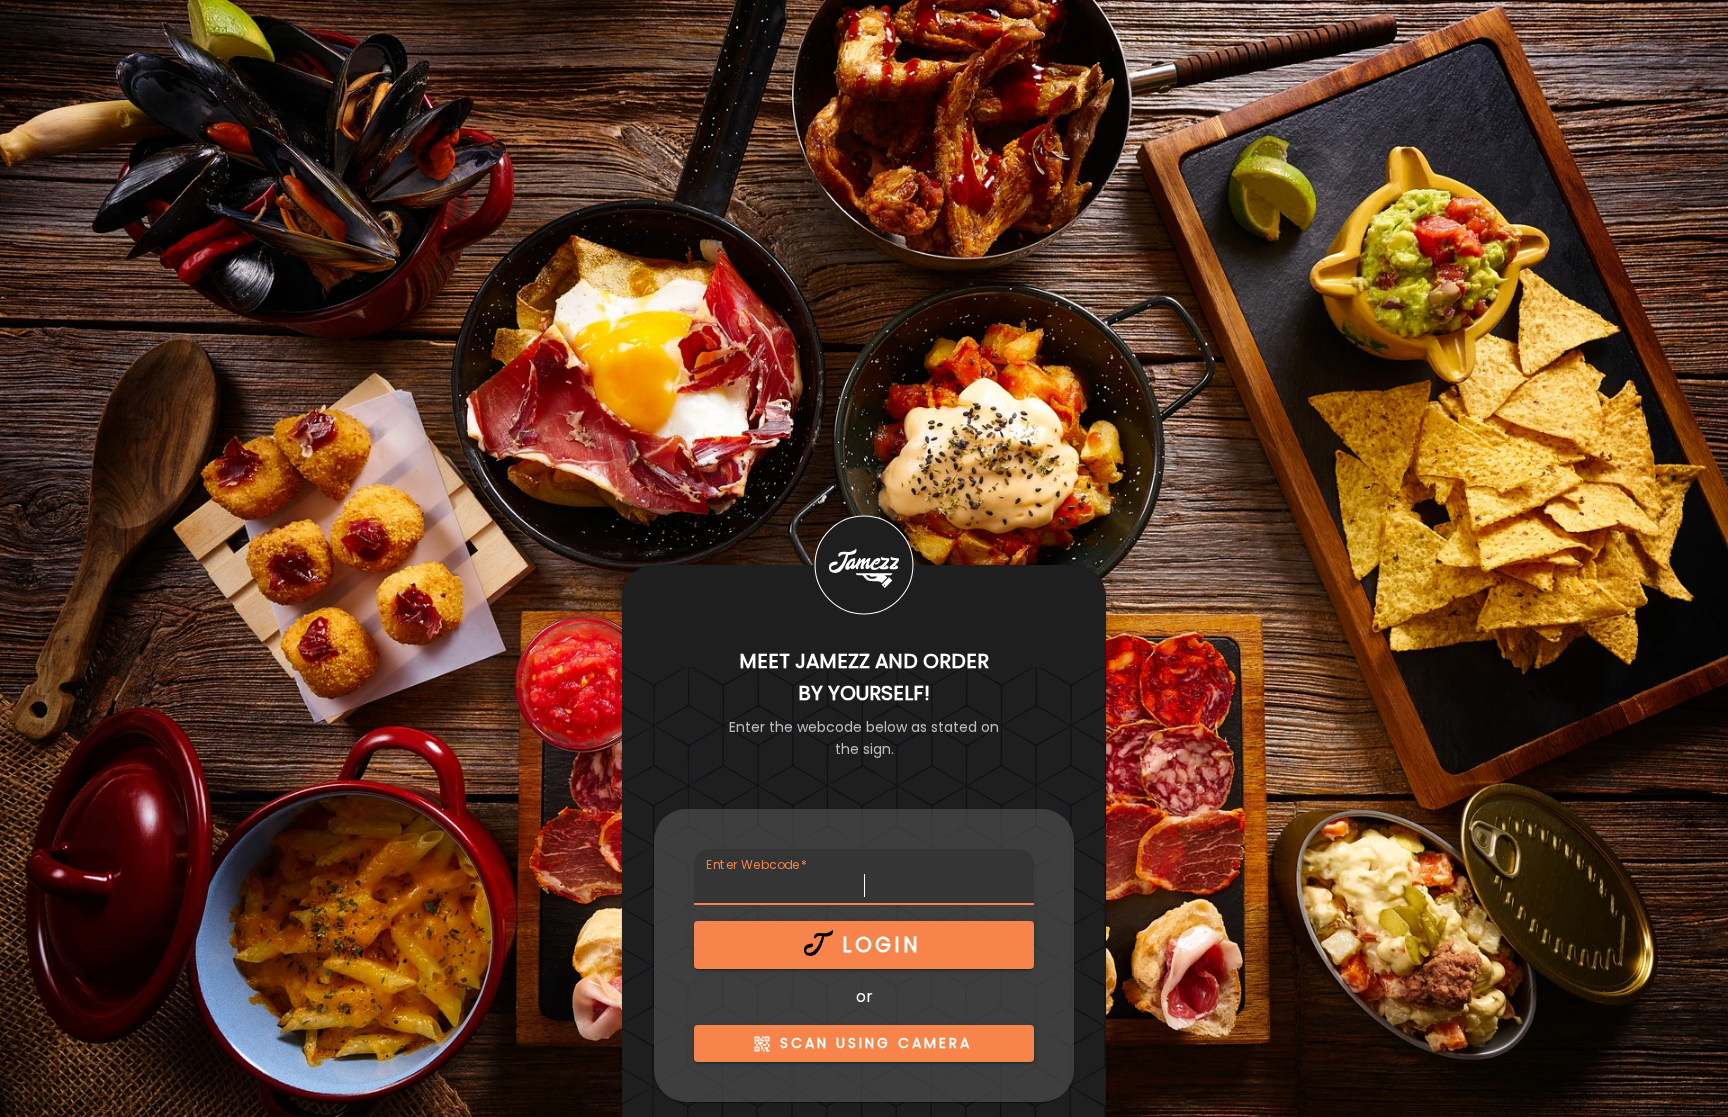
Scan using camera (876, 1043)
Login (881, 944)
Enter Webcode (756, 864)
